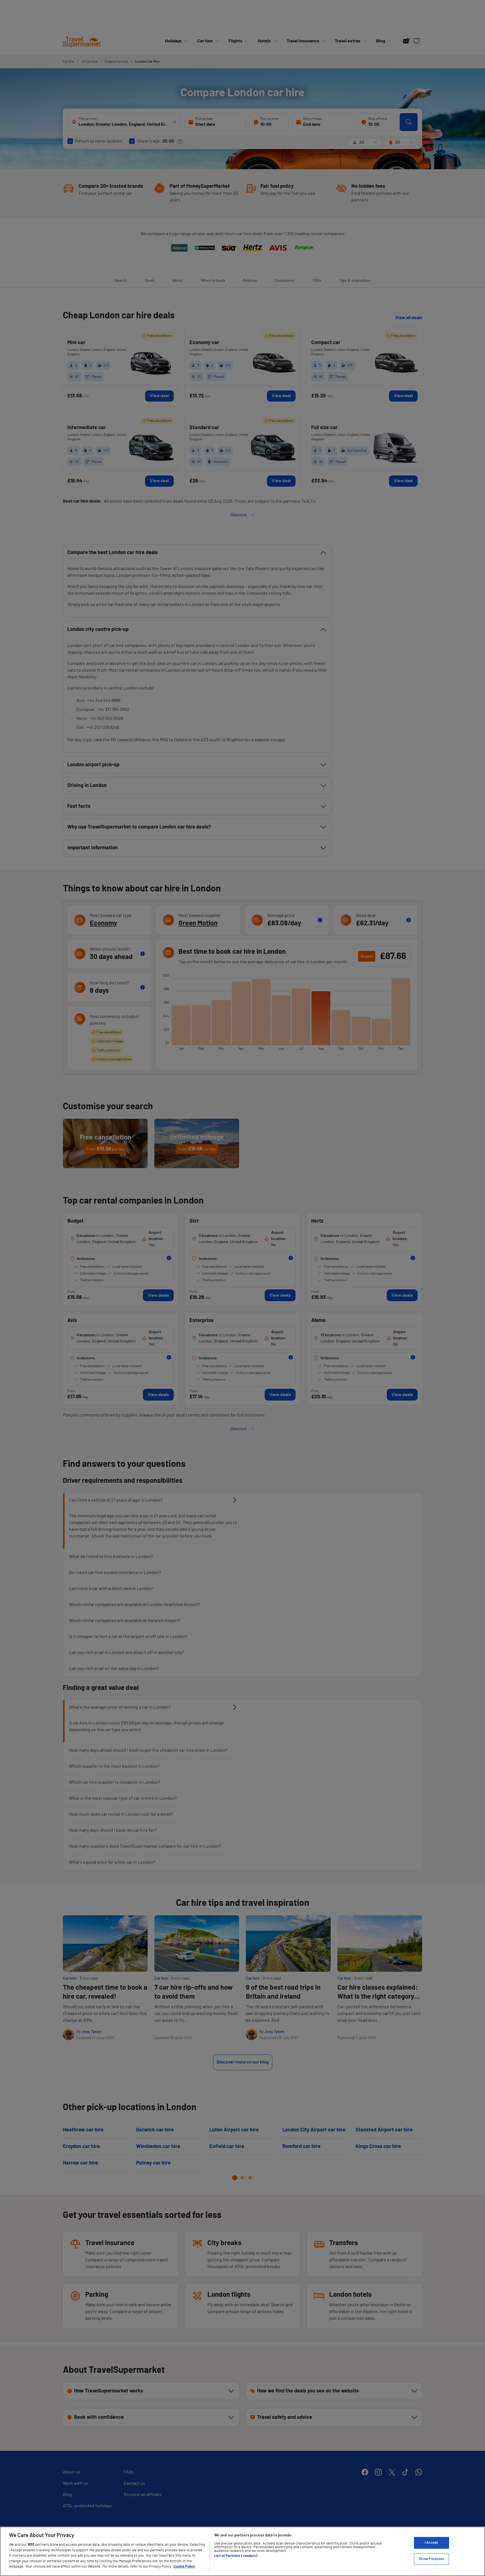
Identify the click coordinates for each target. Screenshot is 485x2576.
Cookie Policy (184, 2567)
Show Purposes (431, 2559)
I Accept (431, 2543)
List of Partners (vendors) (236, 2556)
